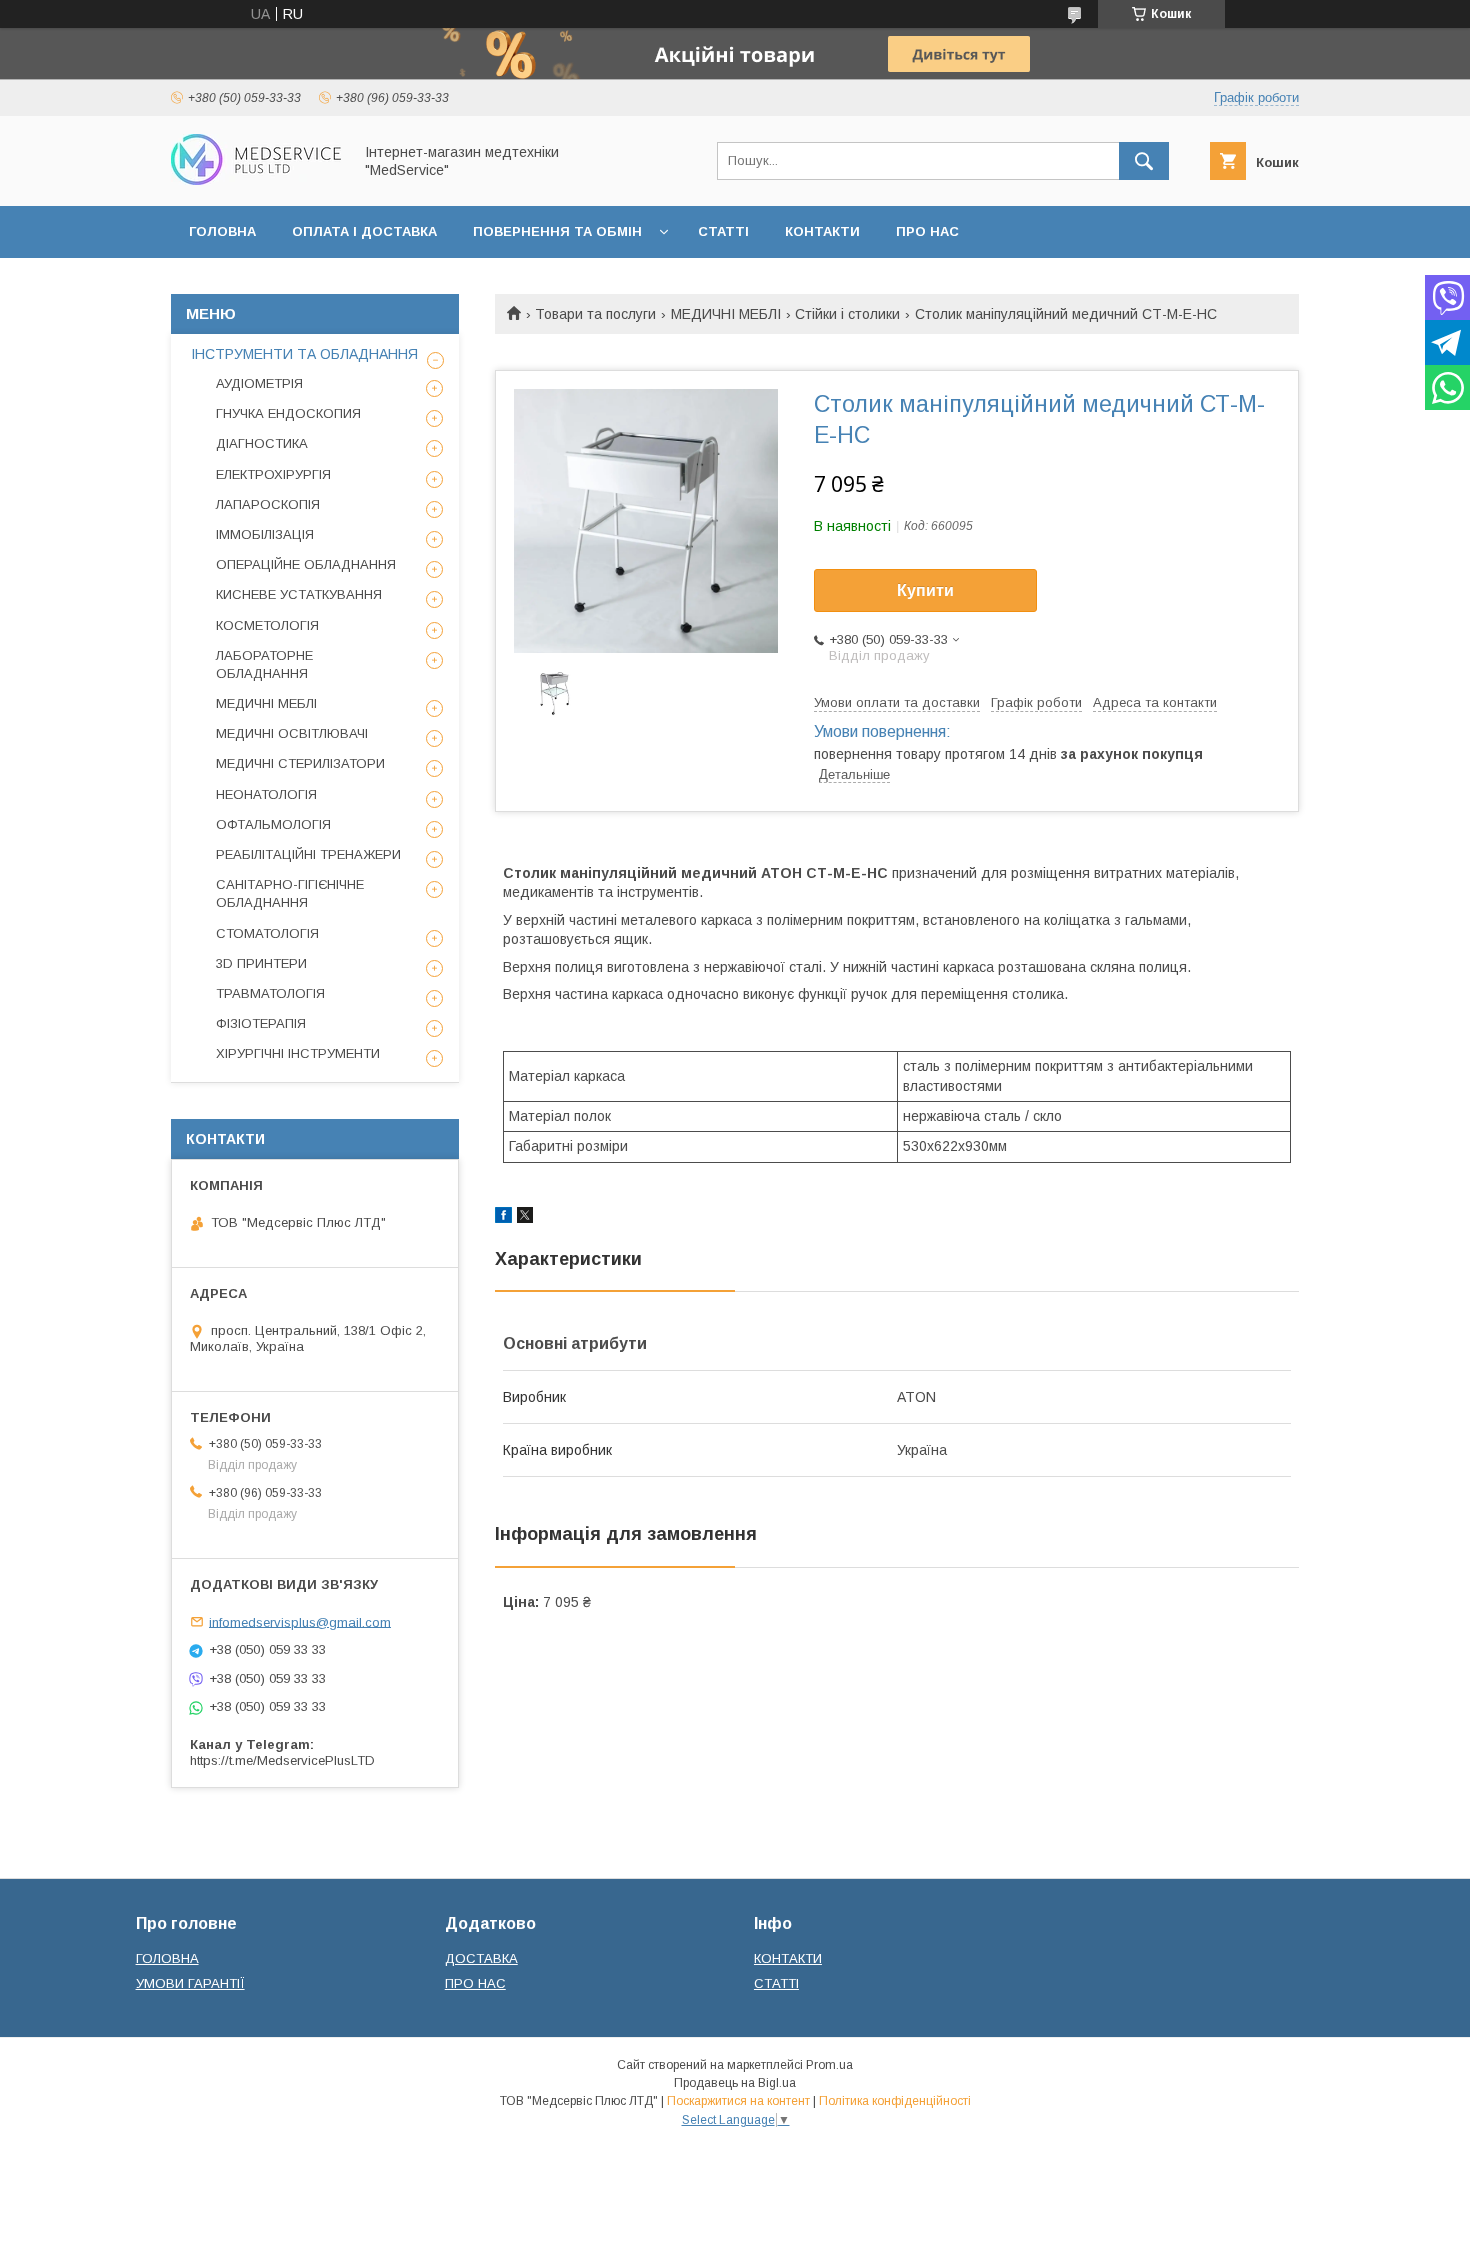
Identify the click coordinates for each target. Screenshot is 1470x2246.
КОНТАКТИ (822, 231)
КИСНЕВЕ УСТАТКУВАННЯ (299, 594)
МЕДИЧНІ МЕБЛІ (726, 314)
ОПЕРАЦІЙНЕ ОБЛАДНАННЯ (306, 564)
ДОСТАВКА (481, 1958)
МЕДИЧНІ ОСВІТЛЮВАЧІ (292, 733)
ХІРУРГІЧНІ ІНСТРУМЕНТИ (298, 1053)
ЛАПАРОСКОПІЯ (268, 504)
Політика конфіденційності (895, 2101)
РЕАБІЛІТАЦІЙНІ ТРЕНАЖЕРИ (308, 854)
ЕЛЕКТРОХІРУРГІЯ (273, 474)
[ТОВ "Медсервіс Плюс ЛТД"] (256, 180)
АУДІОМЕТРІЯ (259, 383)
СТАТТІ (723, 231)
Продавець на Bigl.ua (735, 2083)
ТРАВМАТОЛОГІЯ (270, 993)
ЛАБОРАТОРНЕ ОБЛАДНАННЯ (264, 664)
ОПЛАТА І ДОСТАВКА (364, 231)
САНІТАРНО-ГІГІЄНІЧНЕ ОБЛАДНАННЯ (290, 893)
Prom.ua (829, 2065)
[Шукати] (1144, 161)
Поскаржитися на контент (738, 2101)
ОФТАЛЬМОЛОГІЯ (273, 824)
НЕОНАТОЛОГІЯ (266, 794)
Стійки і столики (847, 314)
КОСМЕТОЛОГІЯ (267, 625)
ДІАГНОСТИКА (262, 443)
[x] (525, 1218)
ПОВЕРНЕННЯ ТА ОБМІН (557, 231)
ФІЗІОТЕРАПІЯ (261, 1023)
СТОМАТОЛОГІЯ (267, 933)
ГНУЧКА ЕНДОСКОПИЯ (288, 413)
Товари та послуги (595, 314)
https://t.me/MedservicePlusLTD (282, 1760)
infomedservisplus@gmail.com (300, 1621)
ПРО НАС (927, 231)
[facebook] (503, 1218)
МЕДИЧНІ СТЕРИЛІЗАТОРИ (300, 763)
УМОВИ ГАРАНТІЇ (190, 1983)
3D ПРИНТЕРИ (261, 963)
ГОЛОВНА (222, 231)
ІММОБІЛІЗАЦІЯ (265, 534)
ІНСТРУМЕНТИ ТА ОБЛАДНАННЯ (304, 354)
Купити (925, 590)
